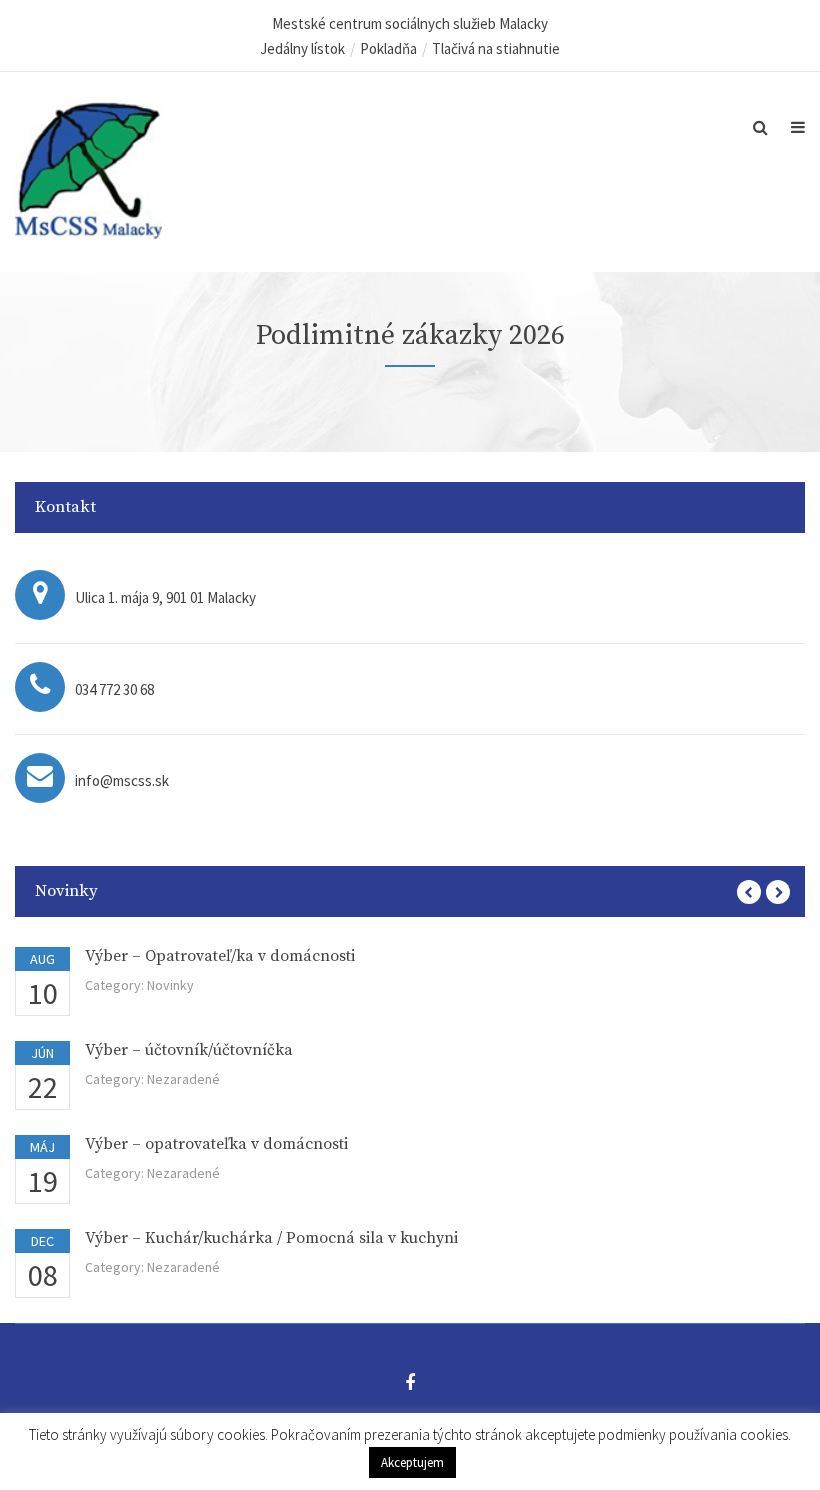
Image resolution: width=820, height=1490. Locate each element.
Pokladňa (388, 48)
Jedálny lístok (302, 48)
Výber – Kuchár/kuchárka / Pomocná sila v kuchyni (271, 1238)
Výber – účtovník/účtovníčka (189, 1050)
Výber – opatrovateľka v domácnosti (216, 1144)
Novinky (170, 985)
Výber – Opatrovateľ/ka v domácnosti (220, 956)
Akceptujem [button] (412, 1462)
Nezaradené (183, 1079)
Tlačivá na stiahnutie (496, 48)
